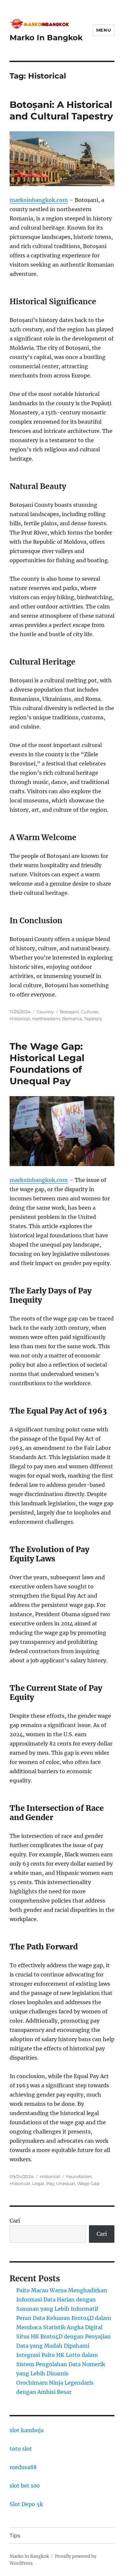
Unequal (66, 2183)
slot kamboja (27, 2430)
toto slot (21, 2449)
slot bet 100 (25, 2486)
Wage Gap (88, 2183)
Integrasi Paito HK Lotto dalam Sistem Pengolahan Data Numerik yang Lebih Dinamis (61, 2364)
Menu (103, 30)
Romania (72, 1019)
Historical (20, 1019)
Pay (50, 2183)
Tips (15, 2536)
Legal (38, 2183)
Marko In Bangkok (46, 38)
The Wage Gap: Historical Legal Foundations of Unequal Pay (47, 1064)
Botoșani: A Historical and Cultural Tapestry (61, 110)
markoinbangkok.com (39, 200)
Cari (15, 2221)
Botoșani (69, 1012)
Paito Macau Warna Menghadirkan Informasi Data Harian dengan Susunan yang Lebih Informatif (62, 2299)
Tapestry (93, 1019)
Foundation (79, 2176)
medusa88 (23, 2467)
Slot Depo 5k (26, 2504)
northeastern (46, 1019)
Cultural (90, 1012)
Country (45, 1012)
